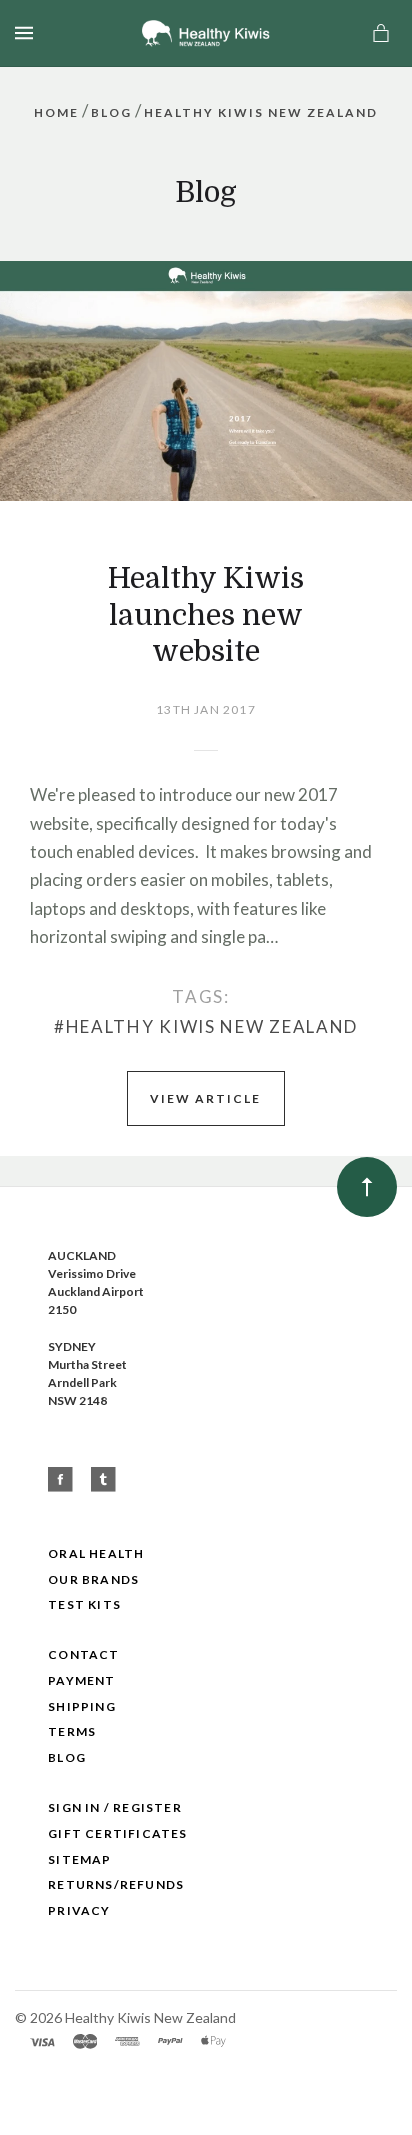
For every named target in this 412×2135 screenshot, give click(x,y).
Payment (81, 1680)
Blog (67, 1757)
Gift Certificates (117, 1833)
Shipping (82, 1706)
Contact (83, 1654)
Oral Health (96, 1553)
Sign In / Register (115, 1807)
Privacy (79, 1910)
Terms (72, 1731)
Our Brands (93, 1579)
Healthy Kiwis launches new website (206, 615)
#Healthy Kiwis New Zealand (206, 1026)
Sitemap (79, 1859)
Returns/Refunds (116, 1884)
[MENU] (27, 33)
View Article (205, 1098)
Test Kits (84, 1604)
